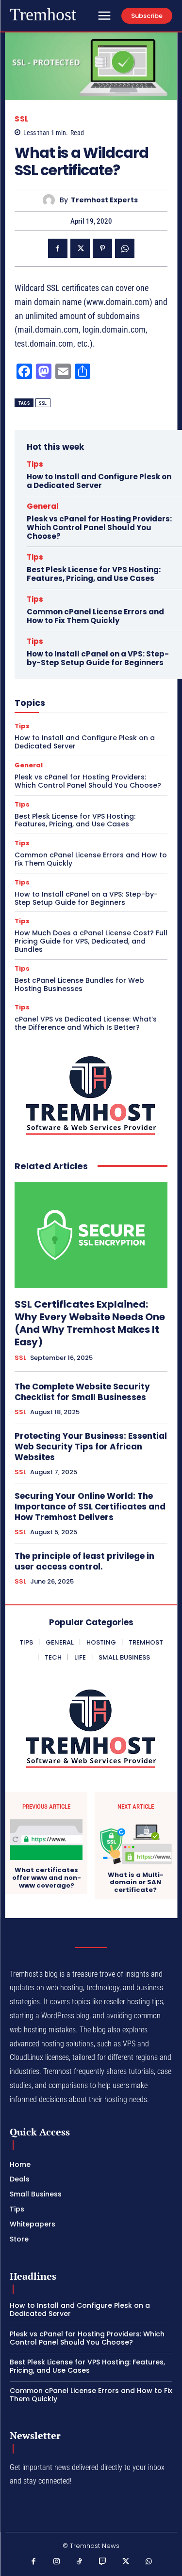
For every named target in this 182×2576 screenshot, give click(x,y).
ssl (43, 403)
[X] (80, 248)
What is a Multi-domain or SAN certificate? (136, 1882)
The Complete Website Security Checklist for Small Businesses (82, 1392)
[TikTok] (80, 2562)
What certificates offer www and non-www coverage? (47, 1878)
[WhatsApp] (125, 248)
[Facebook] (58, 248)
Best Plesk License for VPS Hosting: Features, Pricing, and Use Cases (94, 574)
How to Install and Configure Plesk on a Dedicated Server (99, 481)
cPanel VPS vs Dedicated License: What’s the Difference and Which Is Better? (86, 1023)
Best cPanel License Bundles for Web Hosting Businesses (79, 984)
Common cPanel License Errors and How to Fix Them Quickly (95, 616)
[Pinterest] (102, 248)
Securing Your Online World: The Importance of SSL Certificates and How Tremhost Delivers (90, 1507)
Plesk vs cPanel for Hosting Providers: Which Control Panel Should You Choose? (99, 527)
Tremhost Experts (104, 200)
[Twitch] (103, 2562)
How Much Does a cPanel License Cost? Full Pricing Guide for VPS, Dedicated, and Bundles (91, 941)
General (43, 506)
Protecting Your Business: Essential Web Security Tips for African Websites (91, 1447)
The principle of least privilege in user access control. (84, 1561)
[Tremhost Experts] (51, 200)
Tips (35, 464)
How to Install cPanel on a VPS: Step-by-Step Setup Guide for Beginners (98, 658)
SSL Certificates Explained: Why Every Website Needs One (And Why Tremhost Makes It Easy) (90, 1323)
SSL (22, 119)
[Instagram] (57, 2562)
